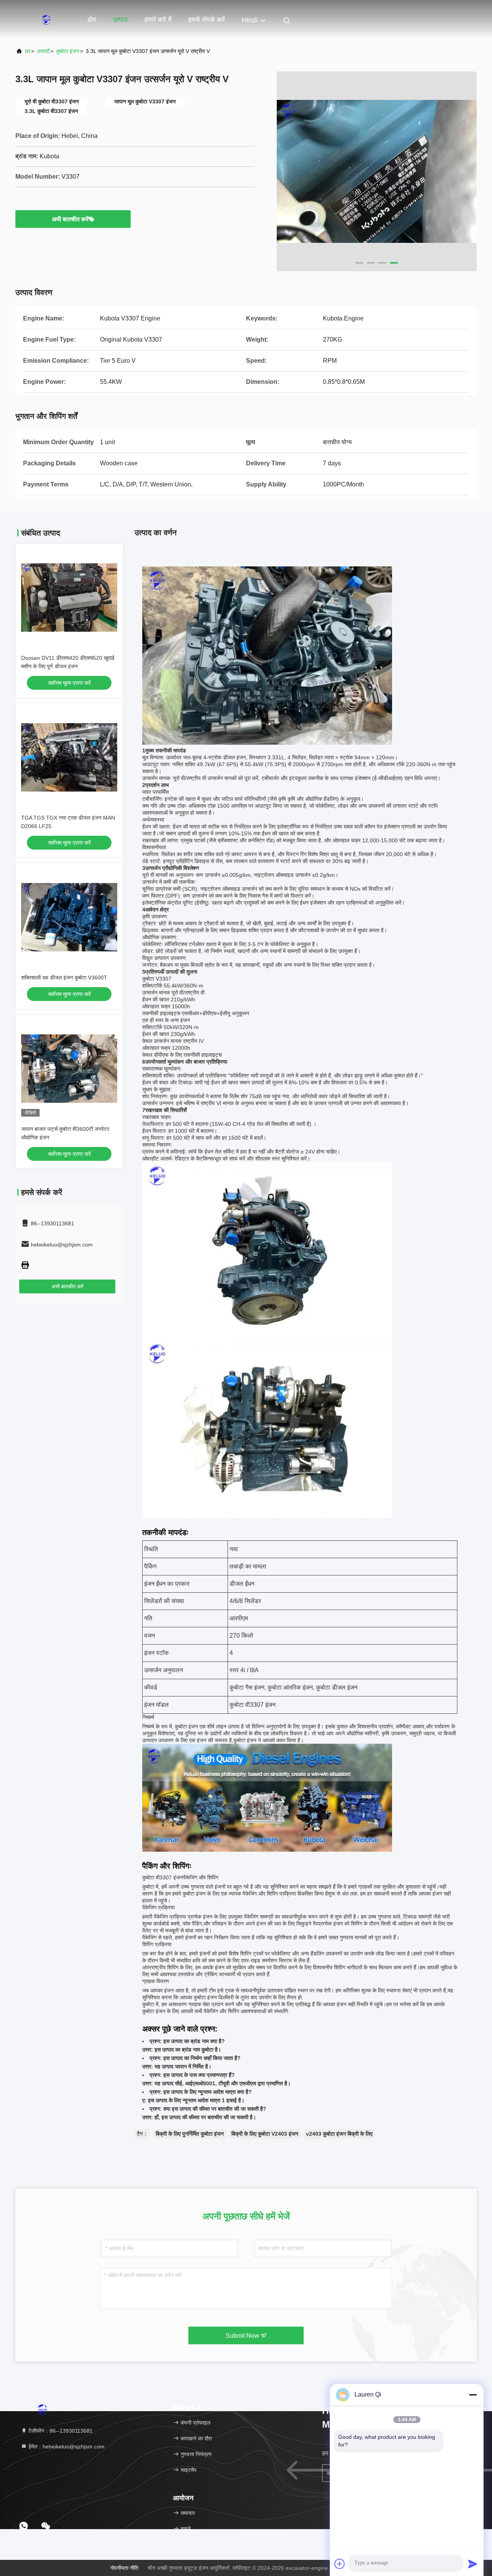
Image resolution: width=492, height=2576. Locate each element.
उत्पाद (120, 20)
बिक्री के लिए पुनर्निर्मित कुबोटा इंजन (190, 2134)
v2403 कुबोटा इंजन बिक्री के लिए (339, 2134)
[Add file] (340, 2564)
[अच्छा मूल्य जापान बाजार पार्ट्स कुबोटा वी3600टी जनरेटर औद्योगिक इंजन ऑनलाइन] (69, 1069)
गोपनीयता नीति (124, 2568)
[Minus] (473, 2395)
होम (92, 20)
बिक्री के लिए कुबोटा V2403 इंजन (265, 2134)
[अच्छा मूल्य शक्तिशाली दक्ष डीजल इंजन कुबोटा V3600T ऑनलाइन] (69, 917)
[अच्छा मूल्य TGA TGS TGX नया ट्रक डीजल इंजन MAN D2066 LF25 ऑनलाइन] (69, 757)
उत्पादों (43, 51)
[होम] (46, 19)
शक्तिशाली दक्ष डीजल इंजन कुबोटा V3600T (64, 978)
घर (28, 51)
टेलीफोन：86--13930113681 (60, 2431)
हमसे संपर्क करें (207, 20)
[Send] (473, 2564)
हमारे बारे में (158, 20)
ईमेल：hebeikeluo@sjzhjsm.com (66, 2447)
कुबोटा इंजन (68, 51)
